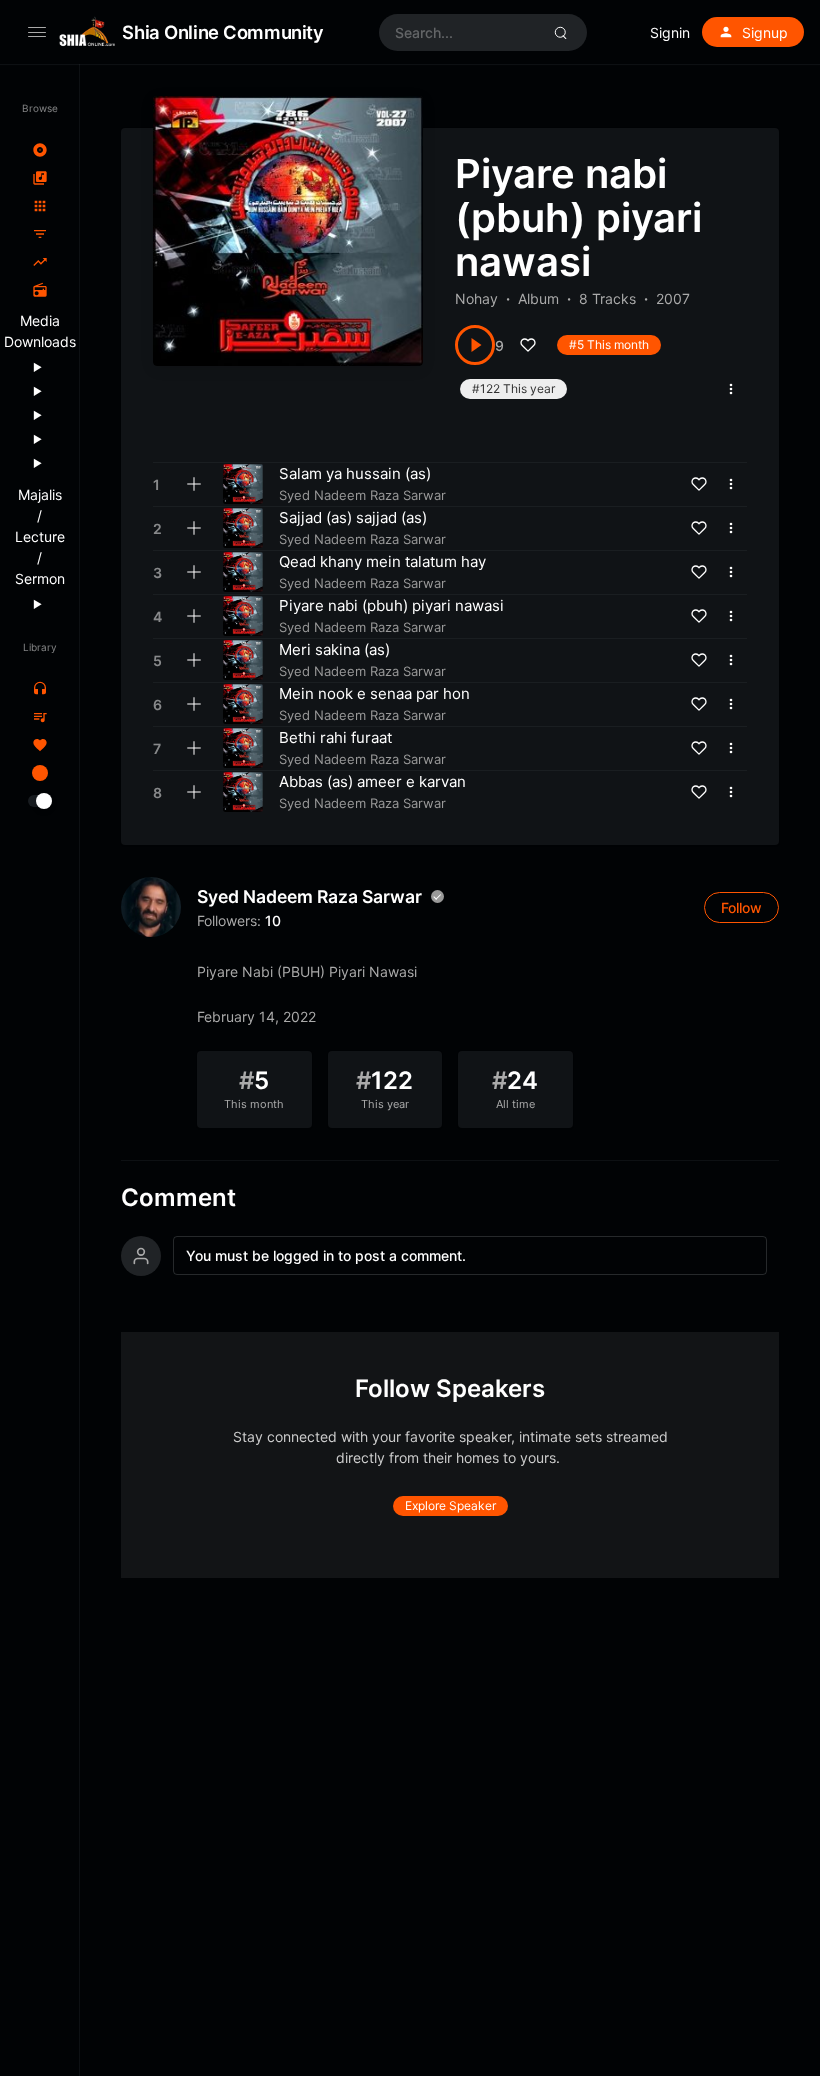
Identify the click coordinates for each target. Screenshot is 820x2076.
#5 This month (609, 344)
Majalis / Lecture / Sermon (39, 536)
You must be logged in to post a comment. (326, 1255)
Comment (178, 1198)
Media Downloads (39, 331)
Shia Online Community (222, 32)
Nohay (476, 298)
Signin (670, 32)
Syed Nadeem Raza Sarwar (309, 896)
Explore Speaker (450, 1505)
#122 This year (513, 388)
